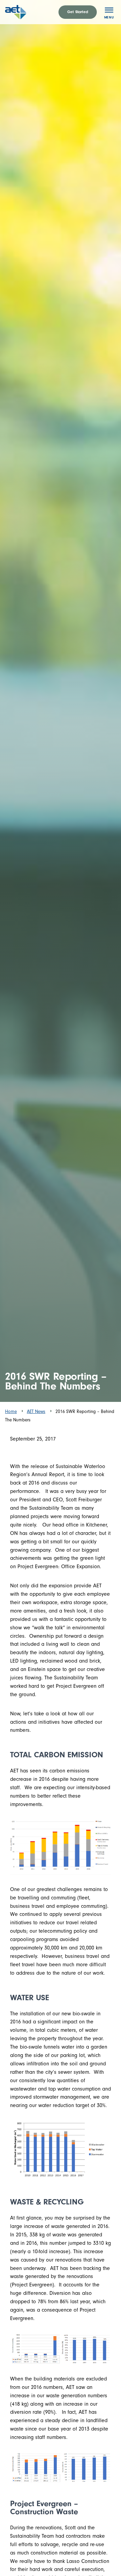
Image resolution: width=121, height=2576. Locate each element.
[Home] (23, 12)
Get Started (78, 12)
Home (11, 1411)
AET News (36, 1411)
